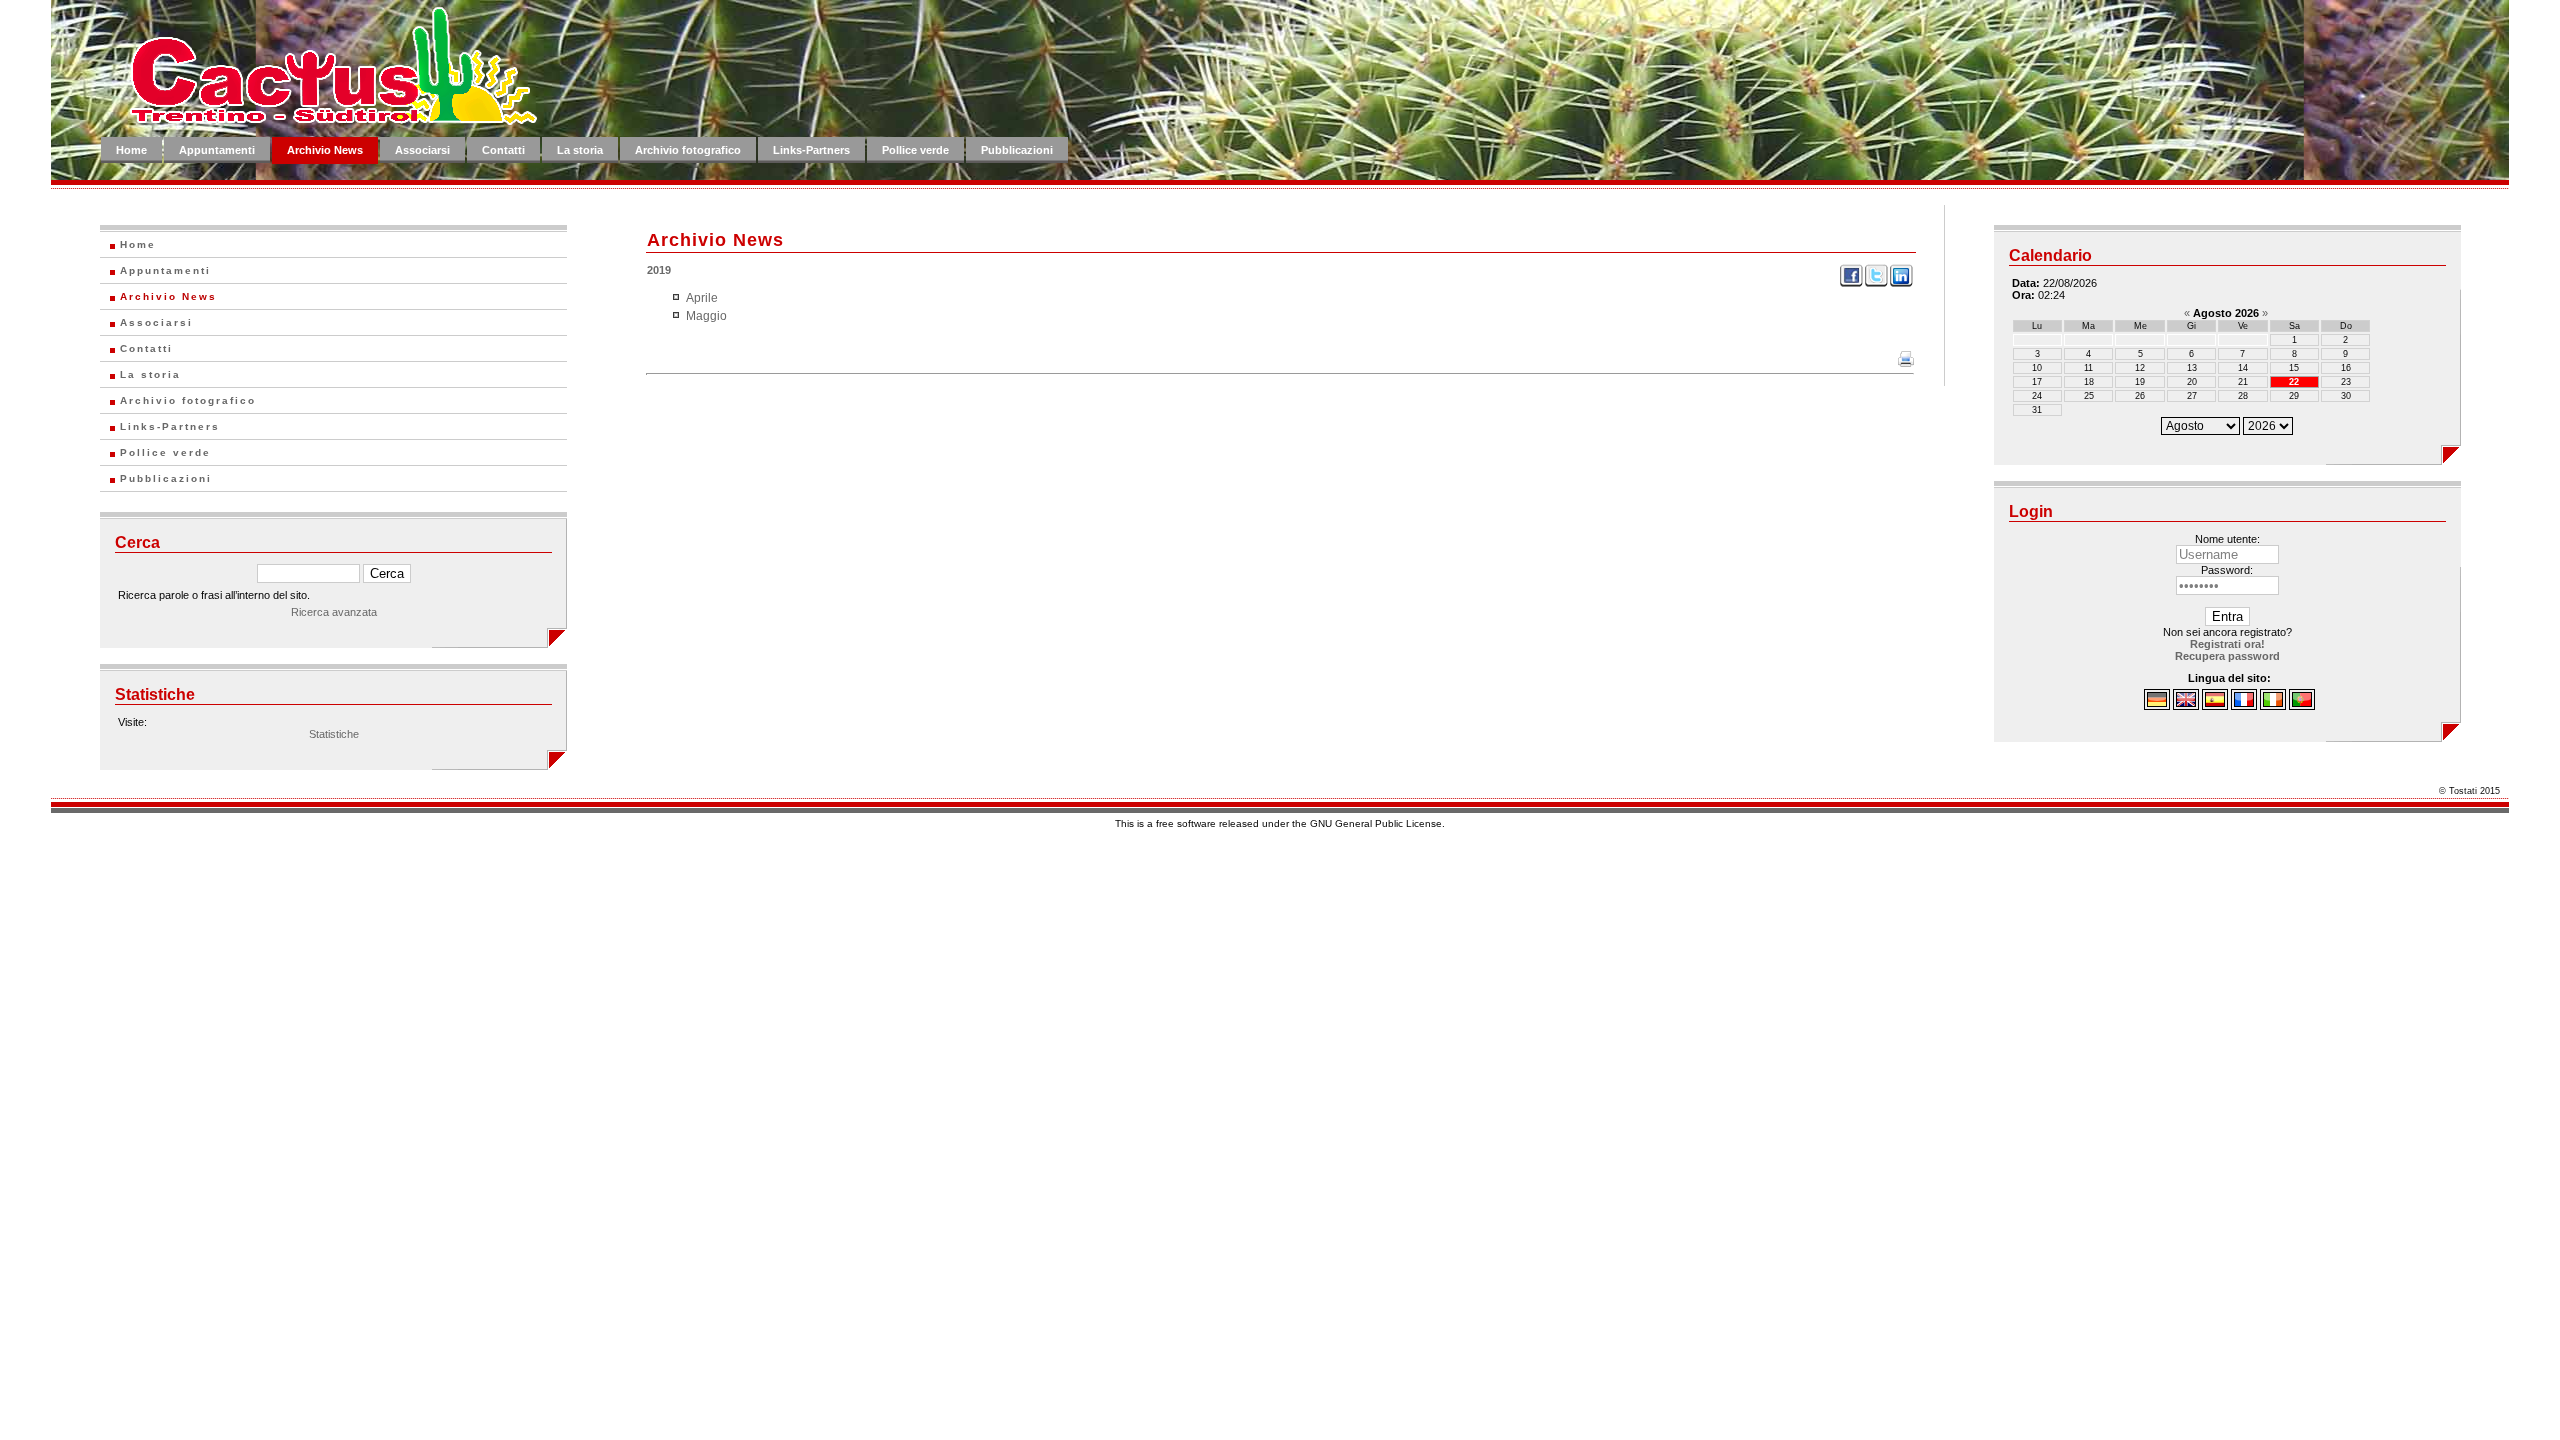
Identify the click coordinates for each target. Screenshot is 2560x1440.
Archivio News (325, 150)
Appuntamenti (217, 150)
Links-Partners (811, 150)
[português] (2302, 706)
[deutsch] (2157, 706)
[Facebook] (1851, 284)
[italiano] (2273, 706)
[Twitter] (1876, 284)
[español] (2215, 706)
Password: (2227, 570)
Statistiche (334, 734)
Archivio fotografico (688, 150)
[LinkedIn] (1901, 284)
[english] (2186, 706)
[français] (2244, 706)
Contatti (503, 150)
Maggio (706, 316)
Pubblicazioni (1017, 150)
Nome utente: (2227, 539)
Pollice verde (915, 150)
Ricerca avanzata (334, 612)
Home (131, 150)
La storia (580, 150)
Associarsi (422, 150)
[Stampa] (1906, 363)
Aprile (702, 298)
